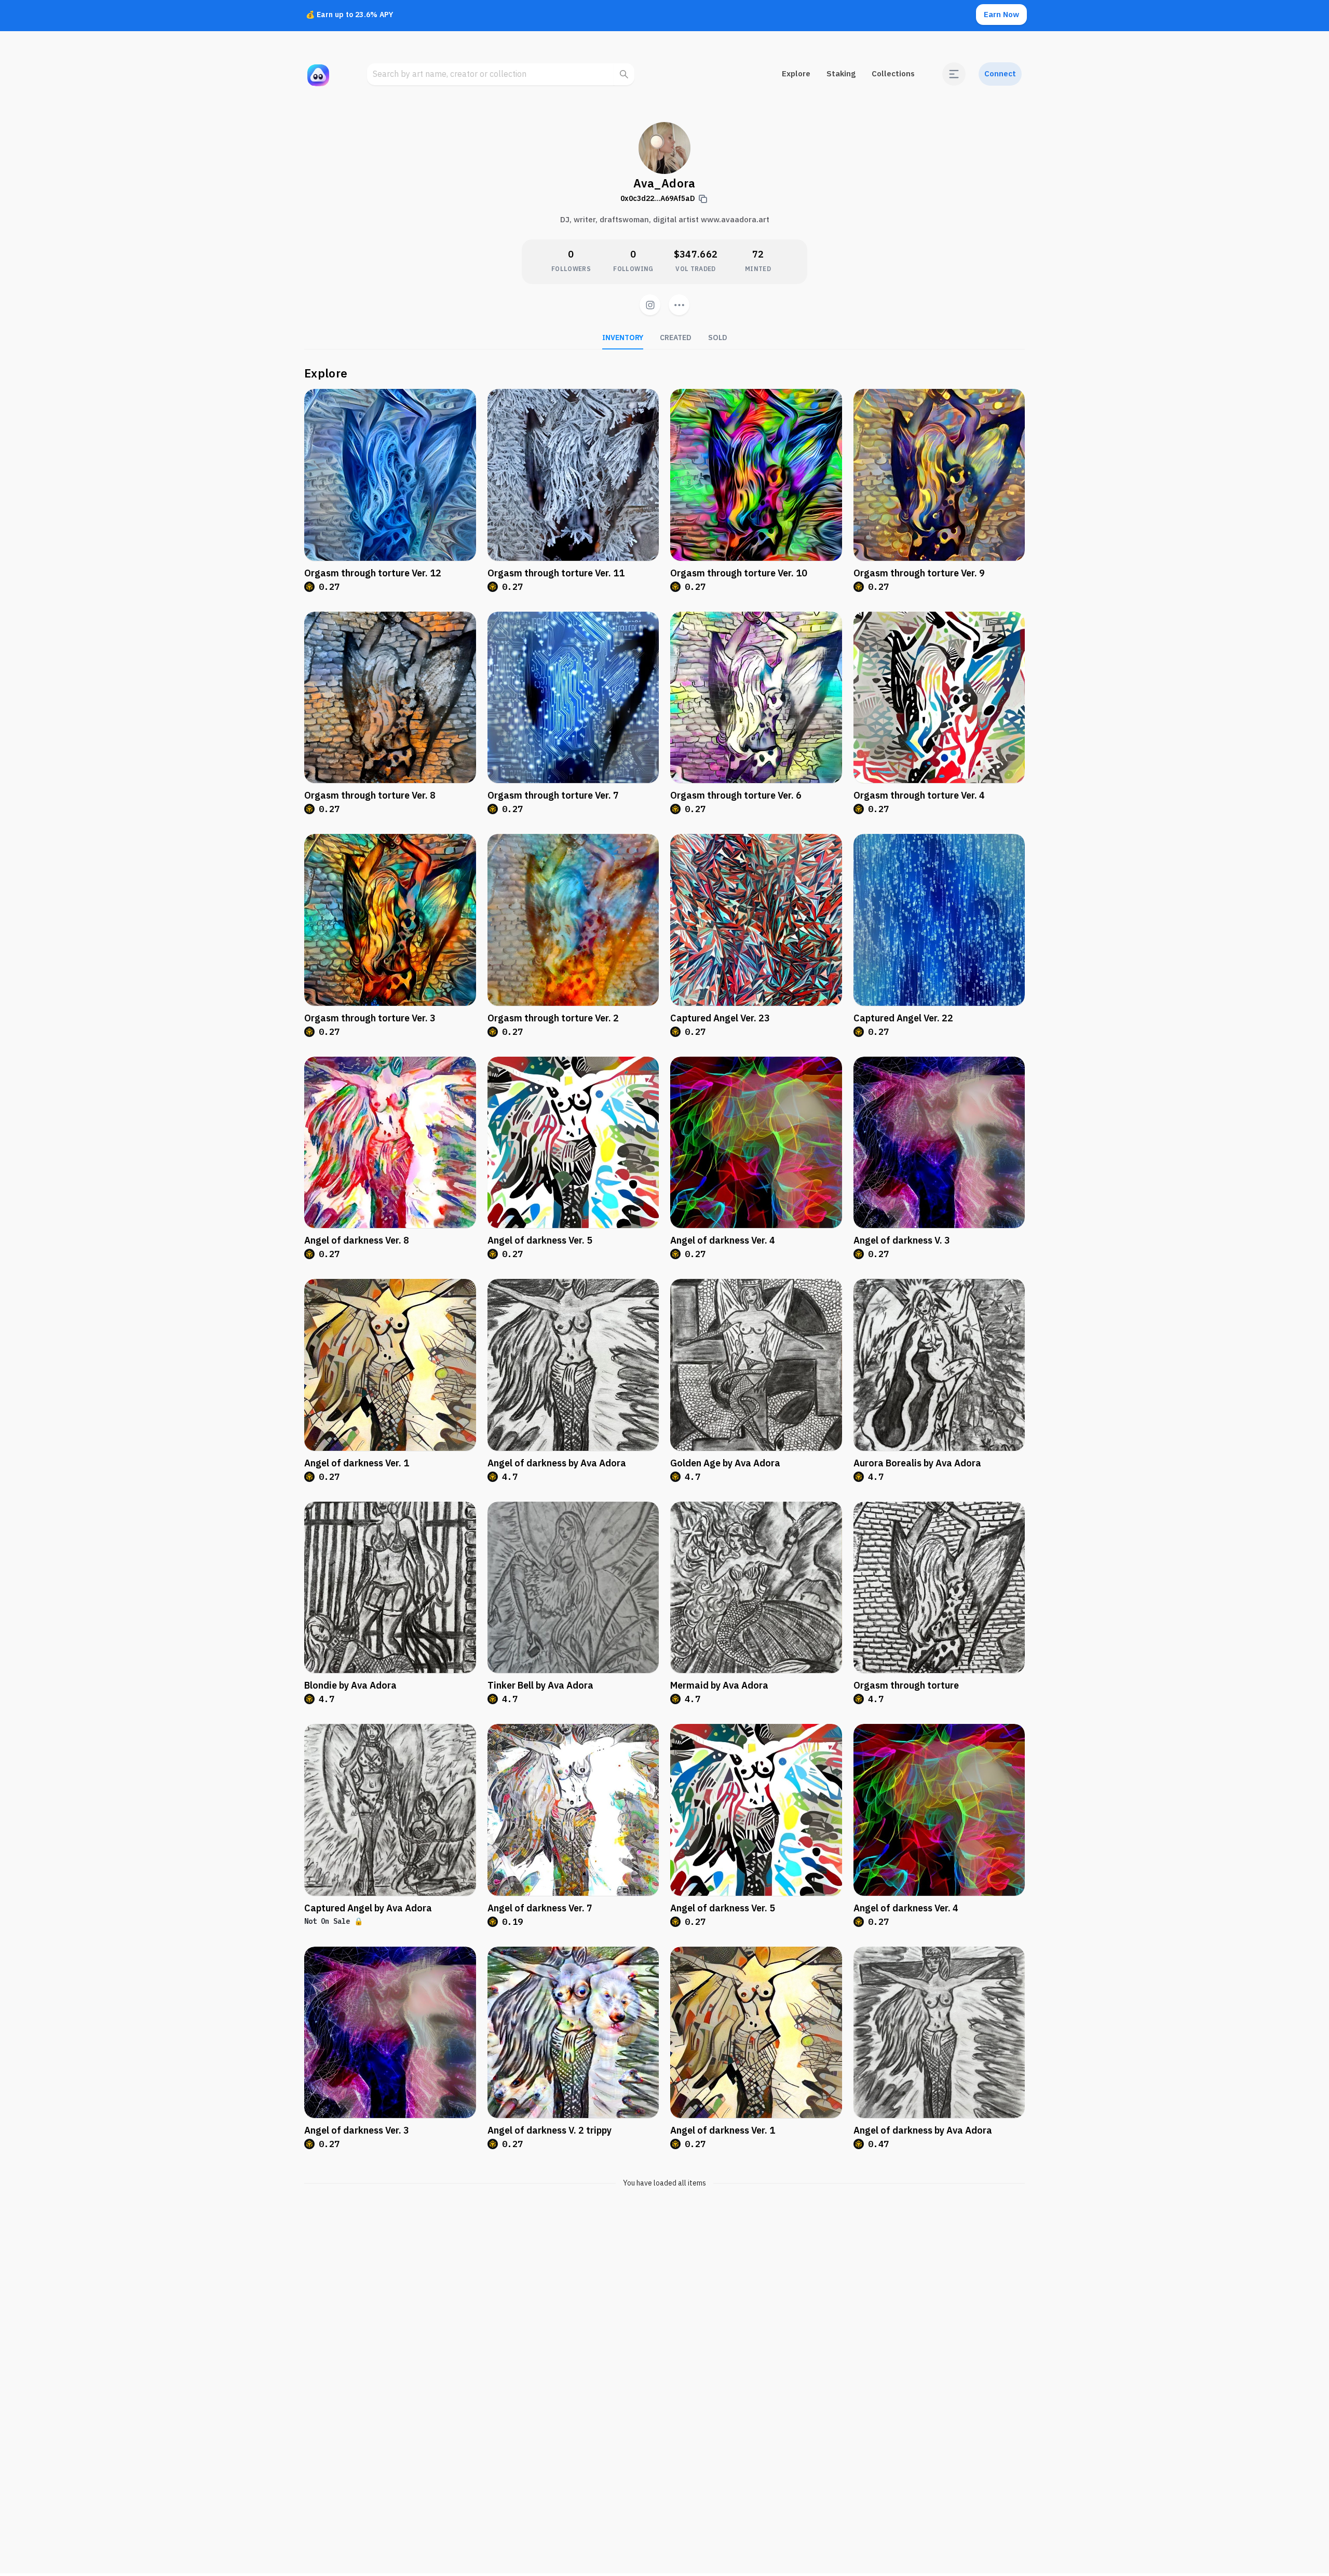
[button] (954, 74)
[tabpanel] (664, 1277)
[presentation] (679, 305)
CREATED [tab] (676, 338)
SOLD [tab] (718, 338)
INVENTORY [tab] (623, 338)
